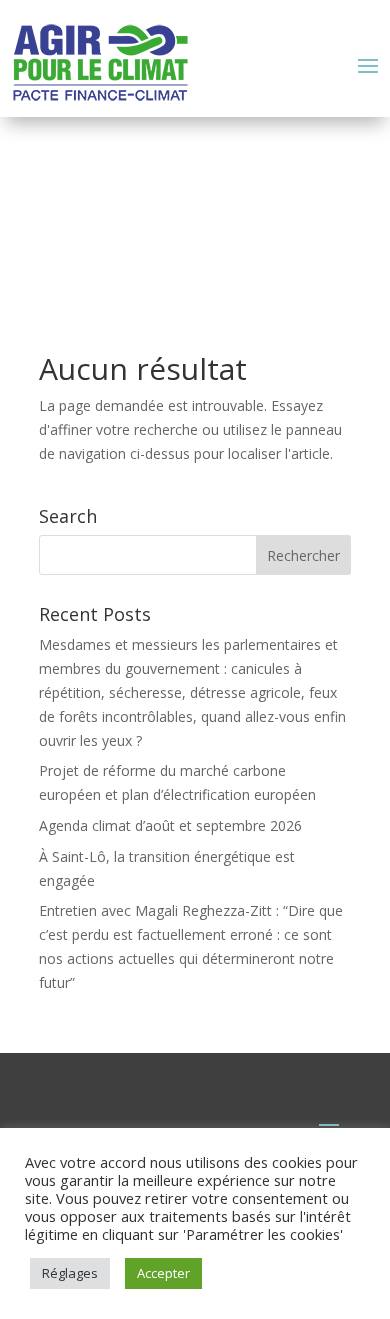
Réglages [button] (70, 1273)
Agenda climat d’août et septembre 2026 (170, 825)
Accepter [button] (163, 1273)
